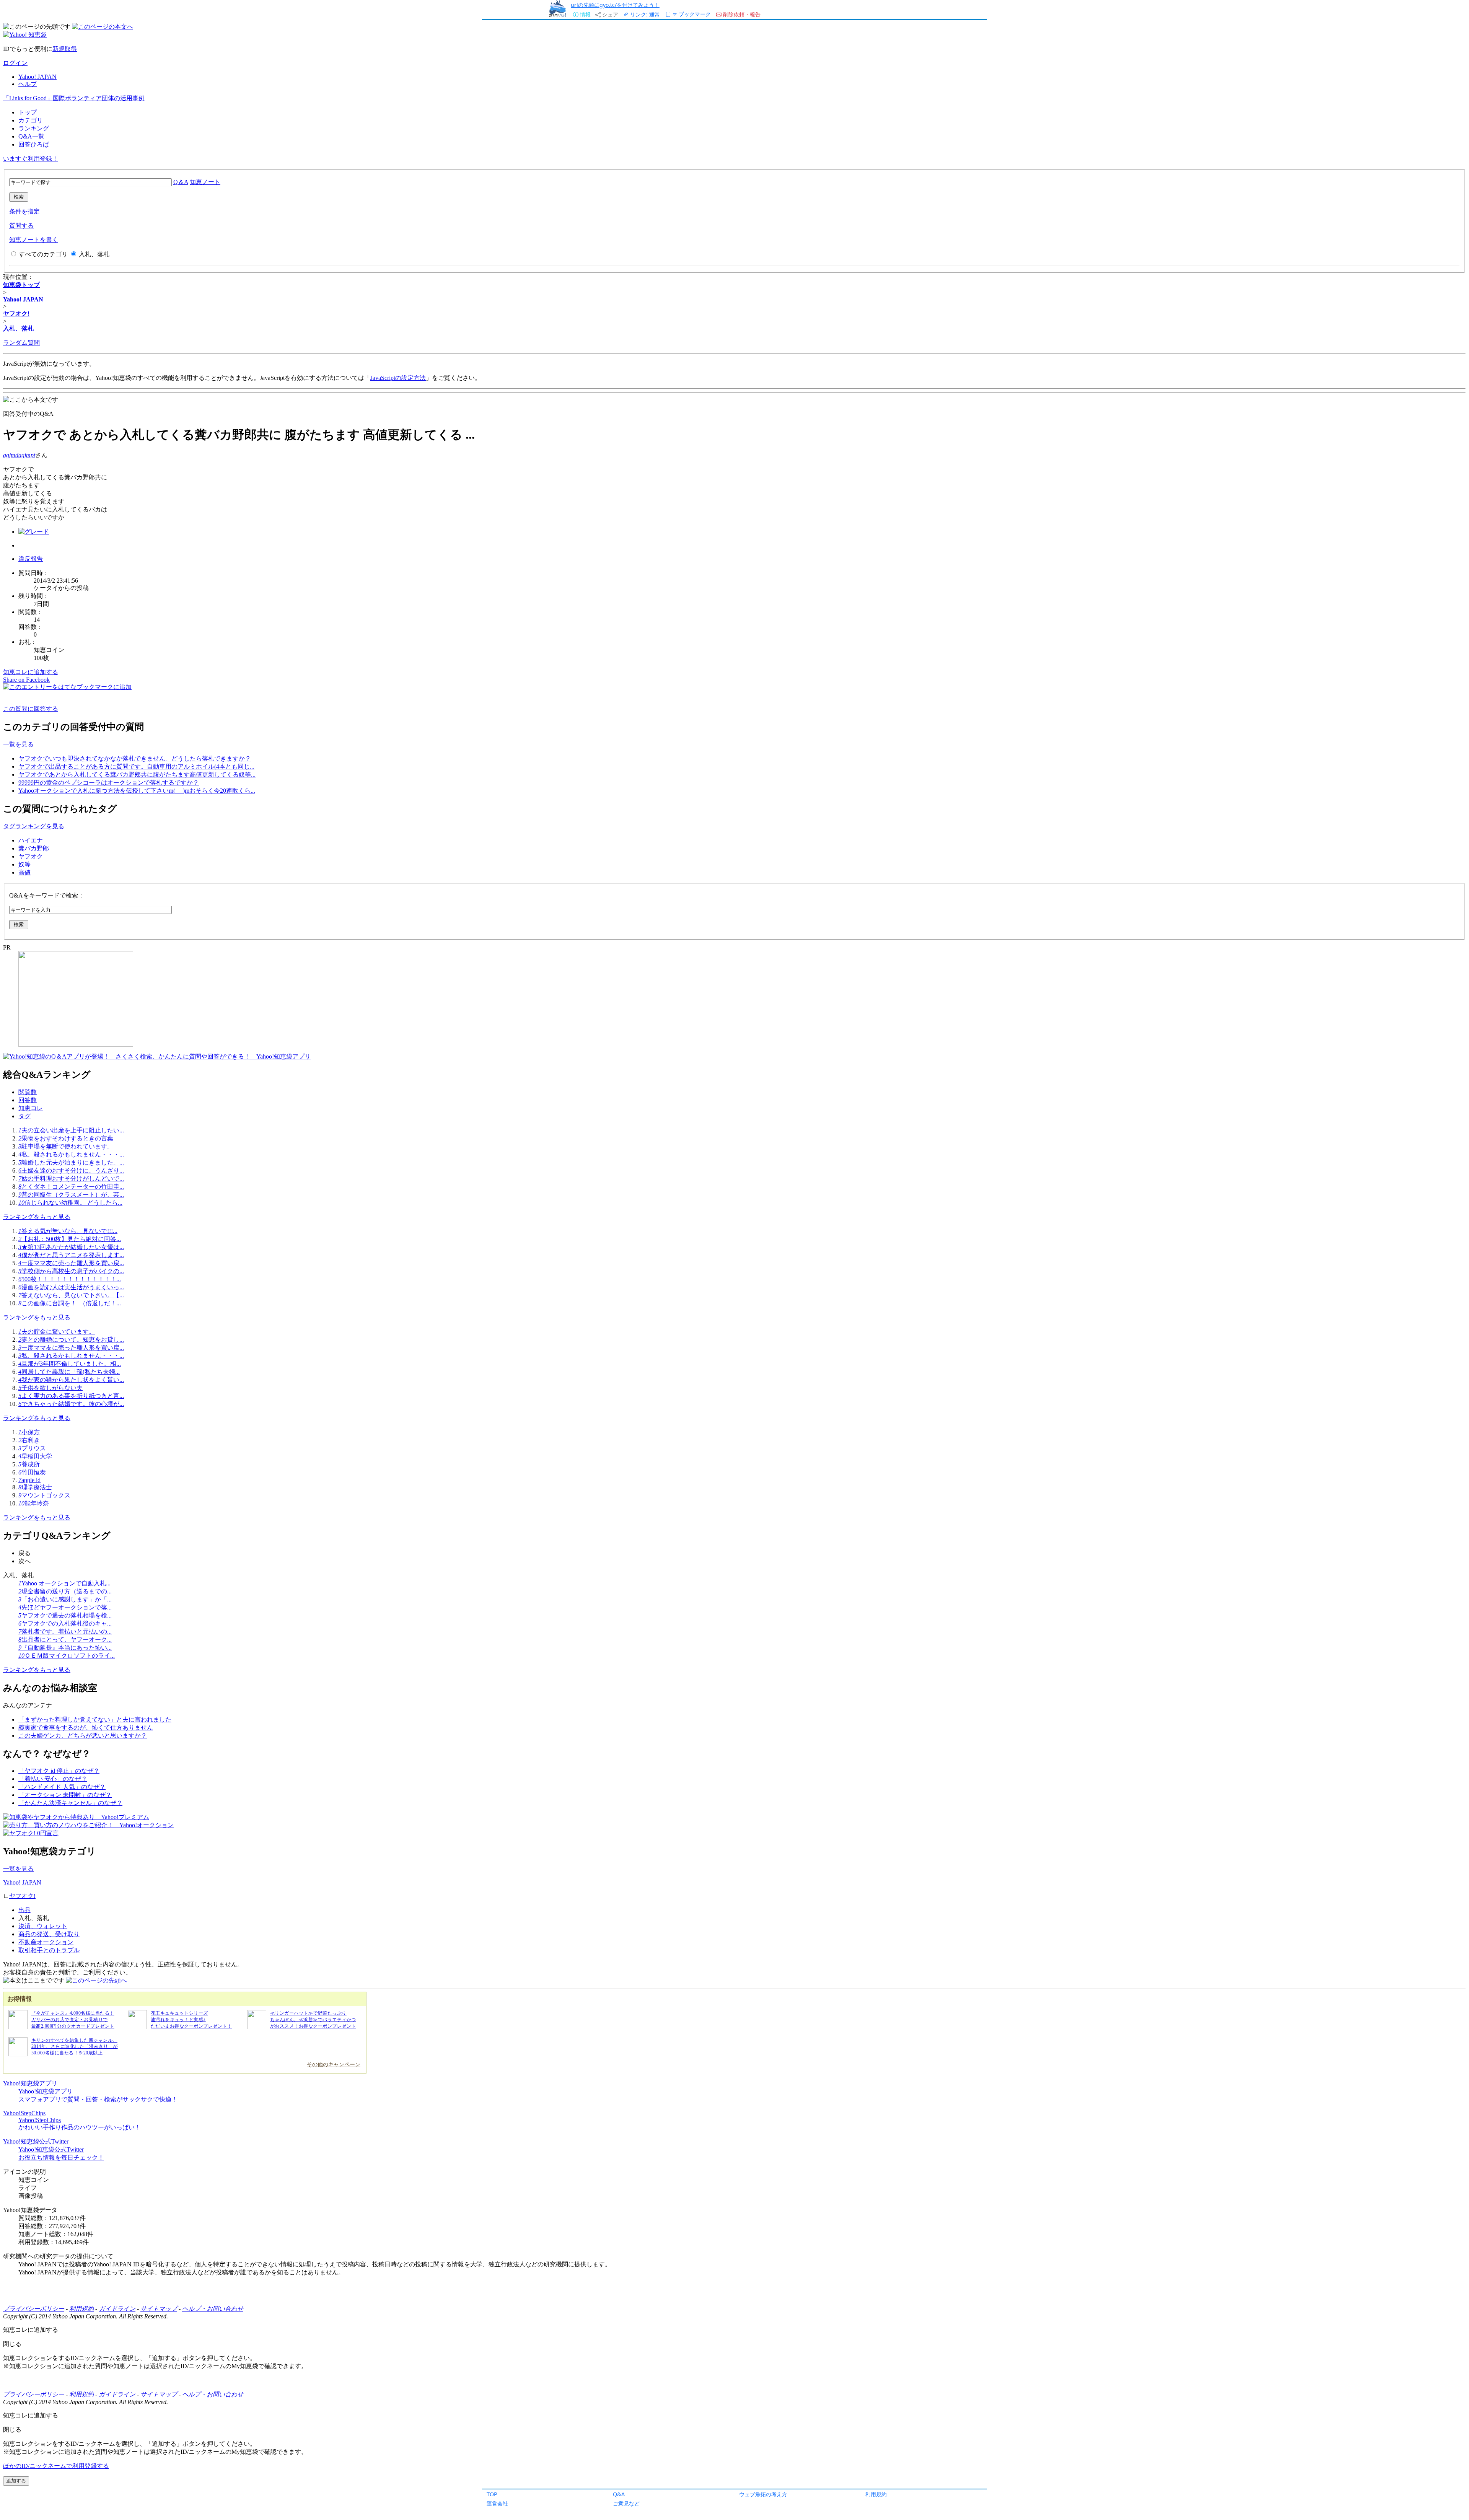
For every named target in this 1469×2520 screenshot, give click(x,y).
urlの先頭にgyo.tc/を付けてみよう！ (615, 5)
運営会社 (497, 2503)
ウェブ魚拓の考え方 (763, 2494)
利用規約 (876, 2494)
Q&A (619, 2494)
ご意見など (626, 2503)
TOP (492, 2494)
